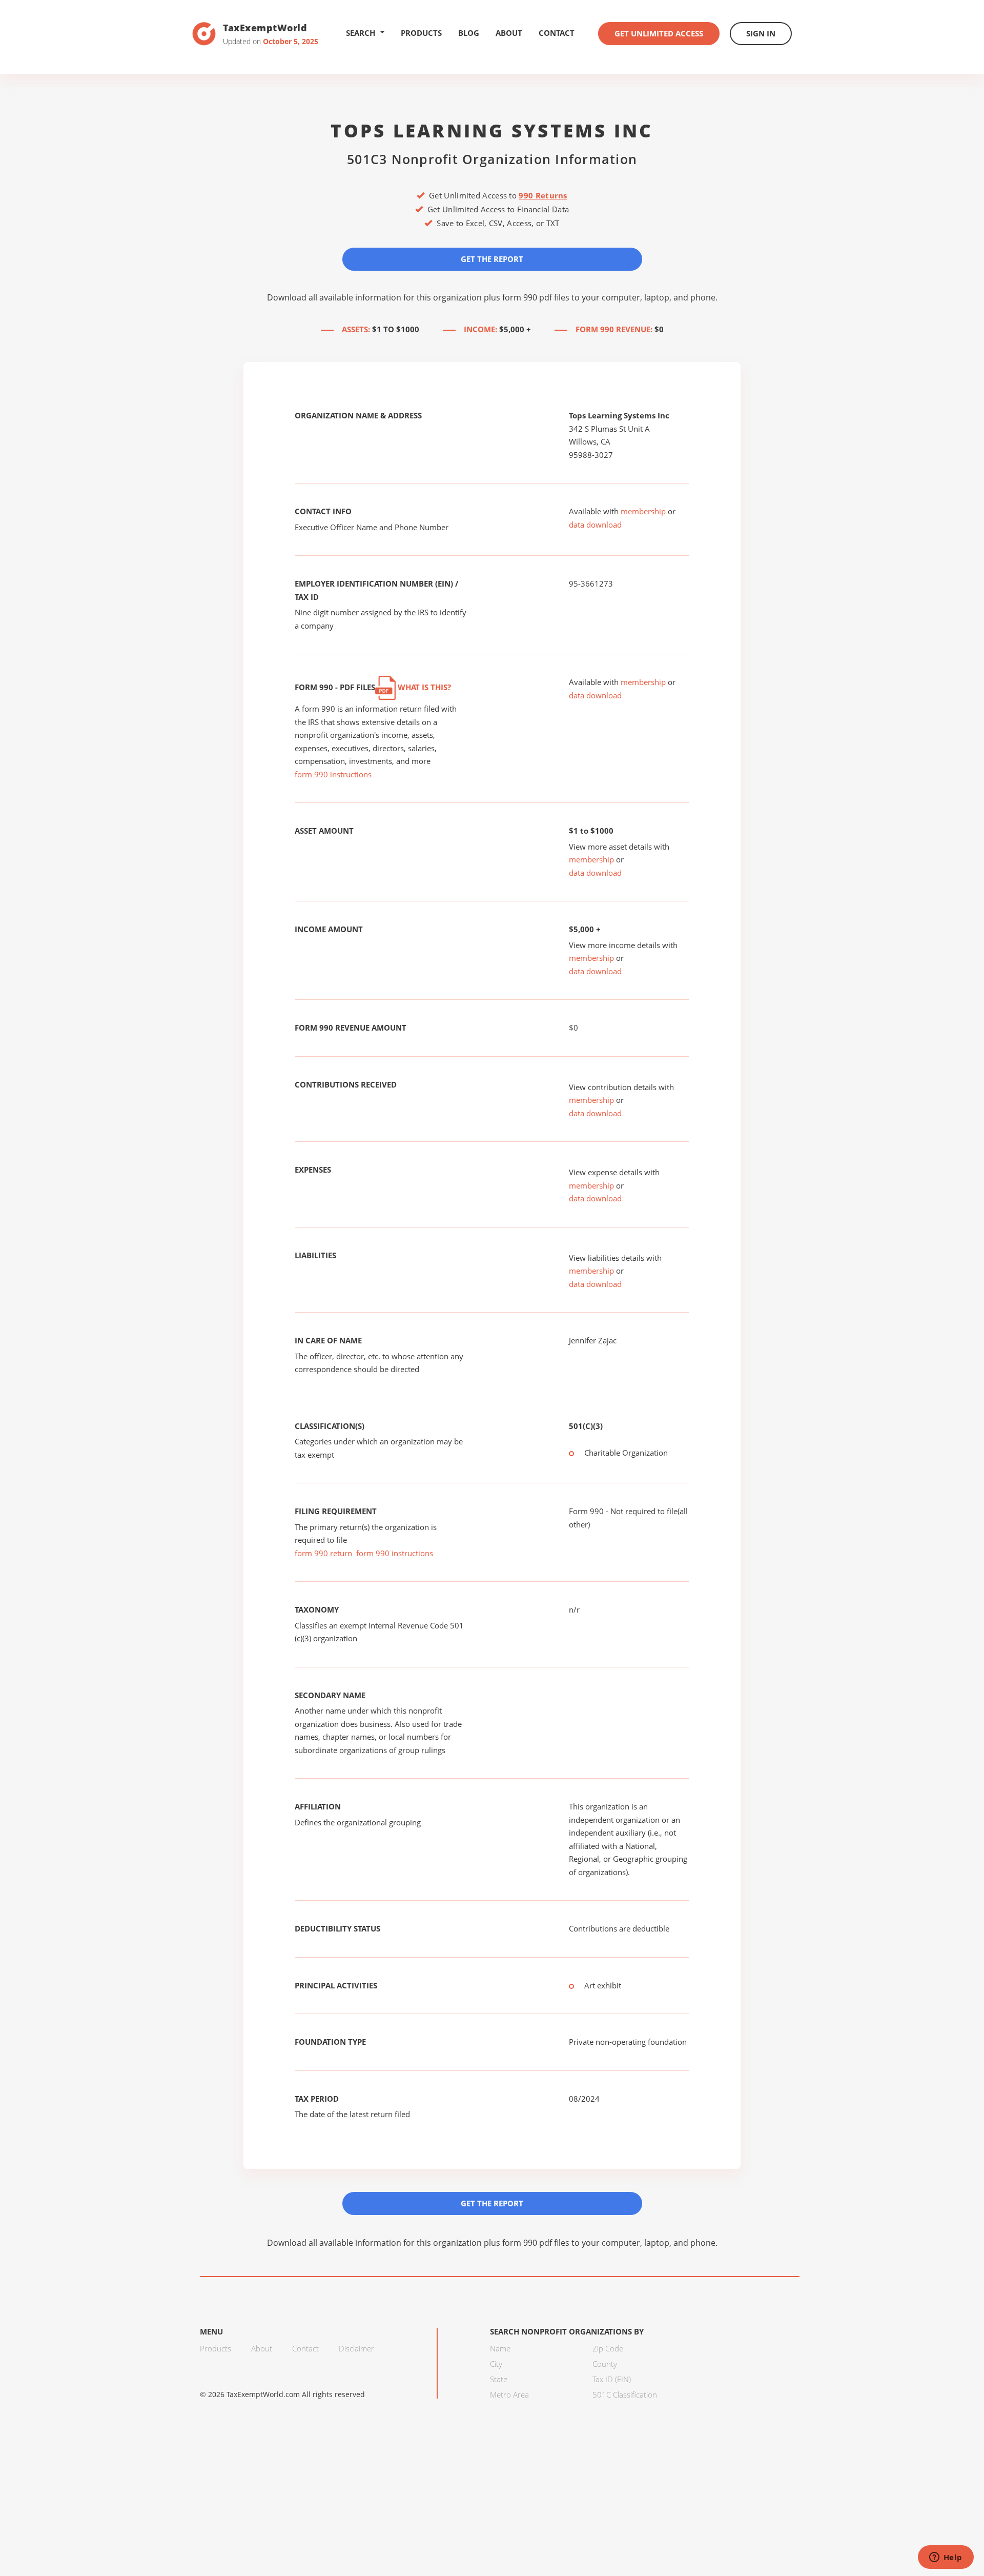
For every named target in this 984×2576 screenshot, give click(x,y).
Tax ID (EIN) (612, 2379)
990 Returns (543, 195)
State (499, 2379)
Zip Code (608, 2348)
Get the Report (492, 259)
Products (421, 33)
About (509, 33)
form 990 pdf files (536, 297)
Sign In (761, 33)
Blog (469, 33)
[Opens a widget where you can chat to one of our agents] (946, 2558)
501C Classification (625, 2394)
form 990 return (323, 1553)
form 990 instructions (333, 774)
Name (500, 2348)
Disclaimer (356, 2348)
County (605, 2364)
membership (643, 511)
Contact (557, 33)
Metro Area (509, 2394)
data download (595, 525)
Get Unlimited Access (659, 33)
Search (361, 33)
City (496, 2364)
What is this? (423, 687)
